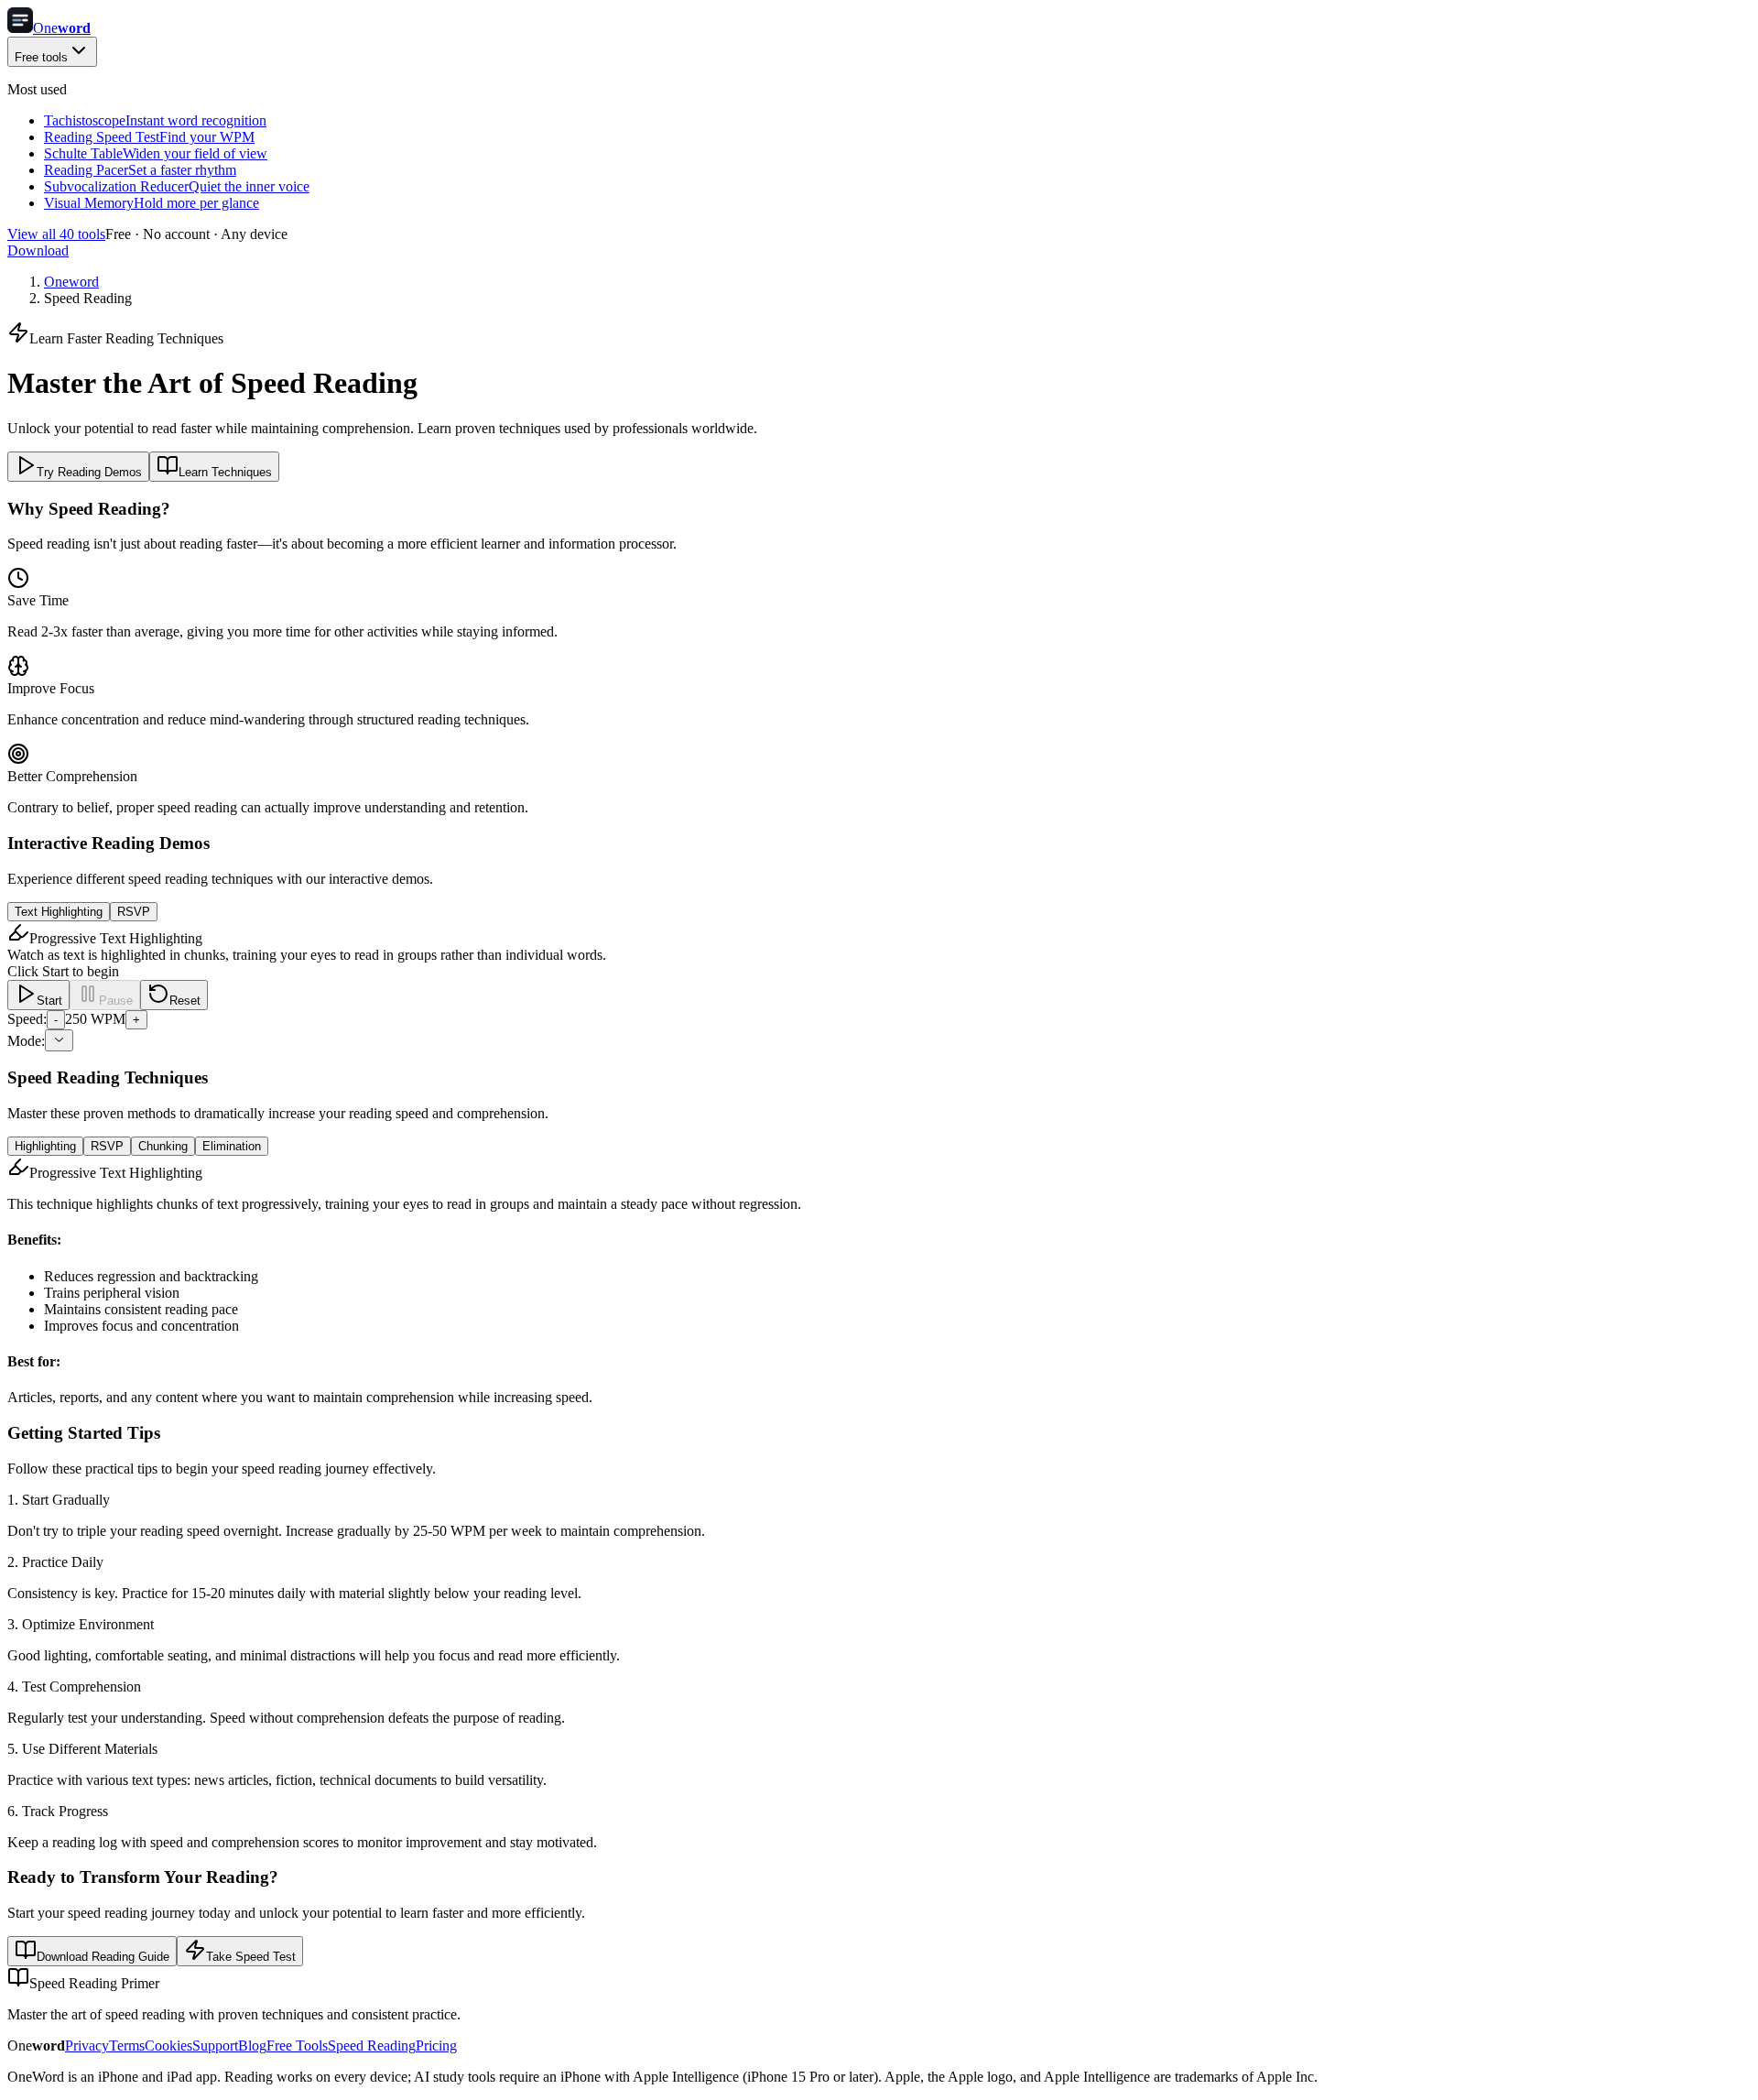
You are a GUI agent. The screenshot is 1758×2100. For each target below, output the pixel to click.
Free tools (41, 57)
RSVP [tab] (134, 912)
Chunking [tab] (163, 1146)
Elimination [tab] (232, 1146)
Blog (252, 2046)
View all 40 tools (56, 234)
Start (49, 1001)
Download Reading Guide (103, 1957)
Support (215, 2046)
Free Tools (297, 2046)
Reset (185, 1001)
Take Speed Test (251, 1957)
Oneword (71, 282)
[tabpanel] (879, 986)
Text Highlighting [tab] (59, 912)
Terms (127, 2046)
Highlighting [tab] (45, 1146)
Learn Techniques (225, 472)
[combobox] (59, 1040)
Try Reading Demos (89, 472)
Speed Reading (372, 2046)
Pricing (436, 2046)
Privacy (87, 2046)
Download (38, 250)
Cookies (168, 2046)
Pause (116, 1001)
